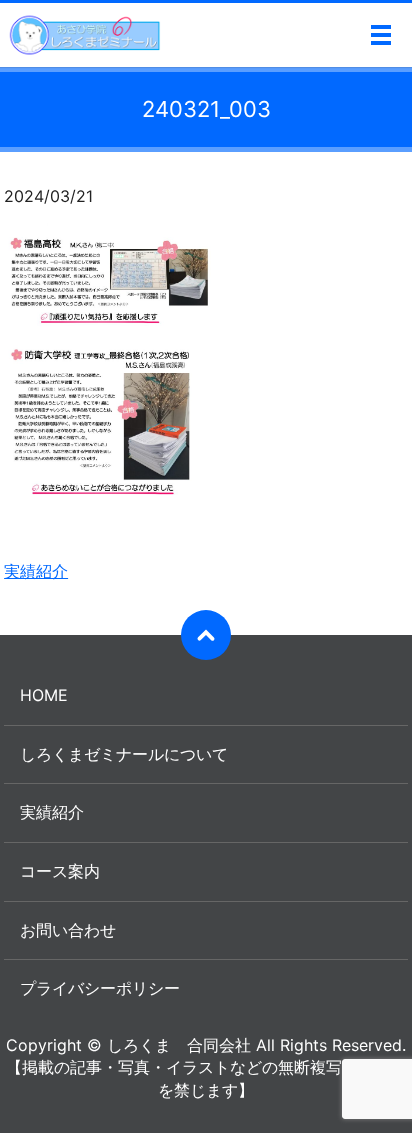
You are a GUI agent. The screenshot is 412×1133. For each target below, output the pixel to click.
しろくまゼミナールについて (124, 754)
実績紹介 (36, 571)
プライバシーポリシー (100, 988)
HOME (44, 695)
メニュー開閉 (381, 35)
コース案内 (60, 871)
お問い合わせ (68, 930)
